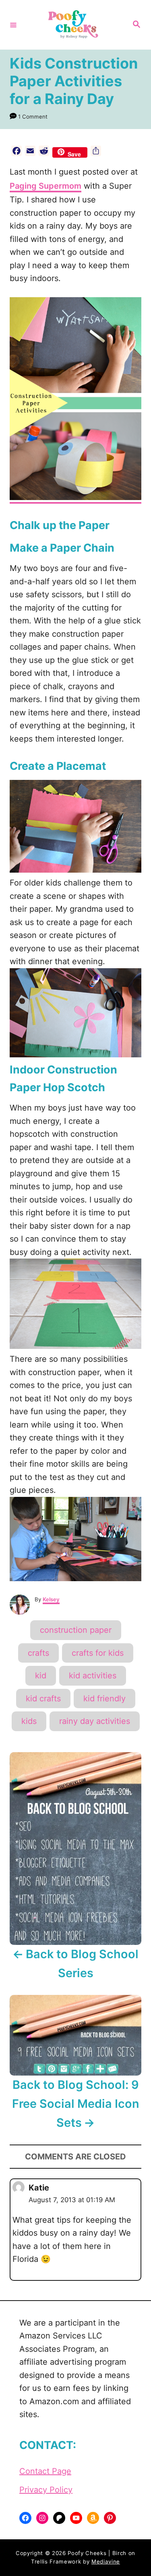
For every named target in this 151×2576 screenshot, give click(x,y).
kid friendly (104, 1699)
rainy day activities (95, 1721)
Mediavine (106, 2561)
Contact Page (45, 2471)
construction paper (76, 1630)
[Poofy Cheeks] (74, 25)
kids (29, 1721)
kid (41, 1676)
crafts (38, 1653)
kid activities (93, 1676)
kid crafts (43, 1699)
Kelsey (51, 1599)
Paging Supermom (46, 186)
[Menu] (13, 25)
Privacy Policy (46, 2490)
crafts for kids (98, 1653)
